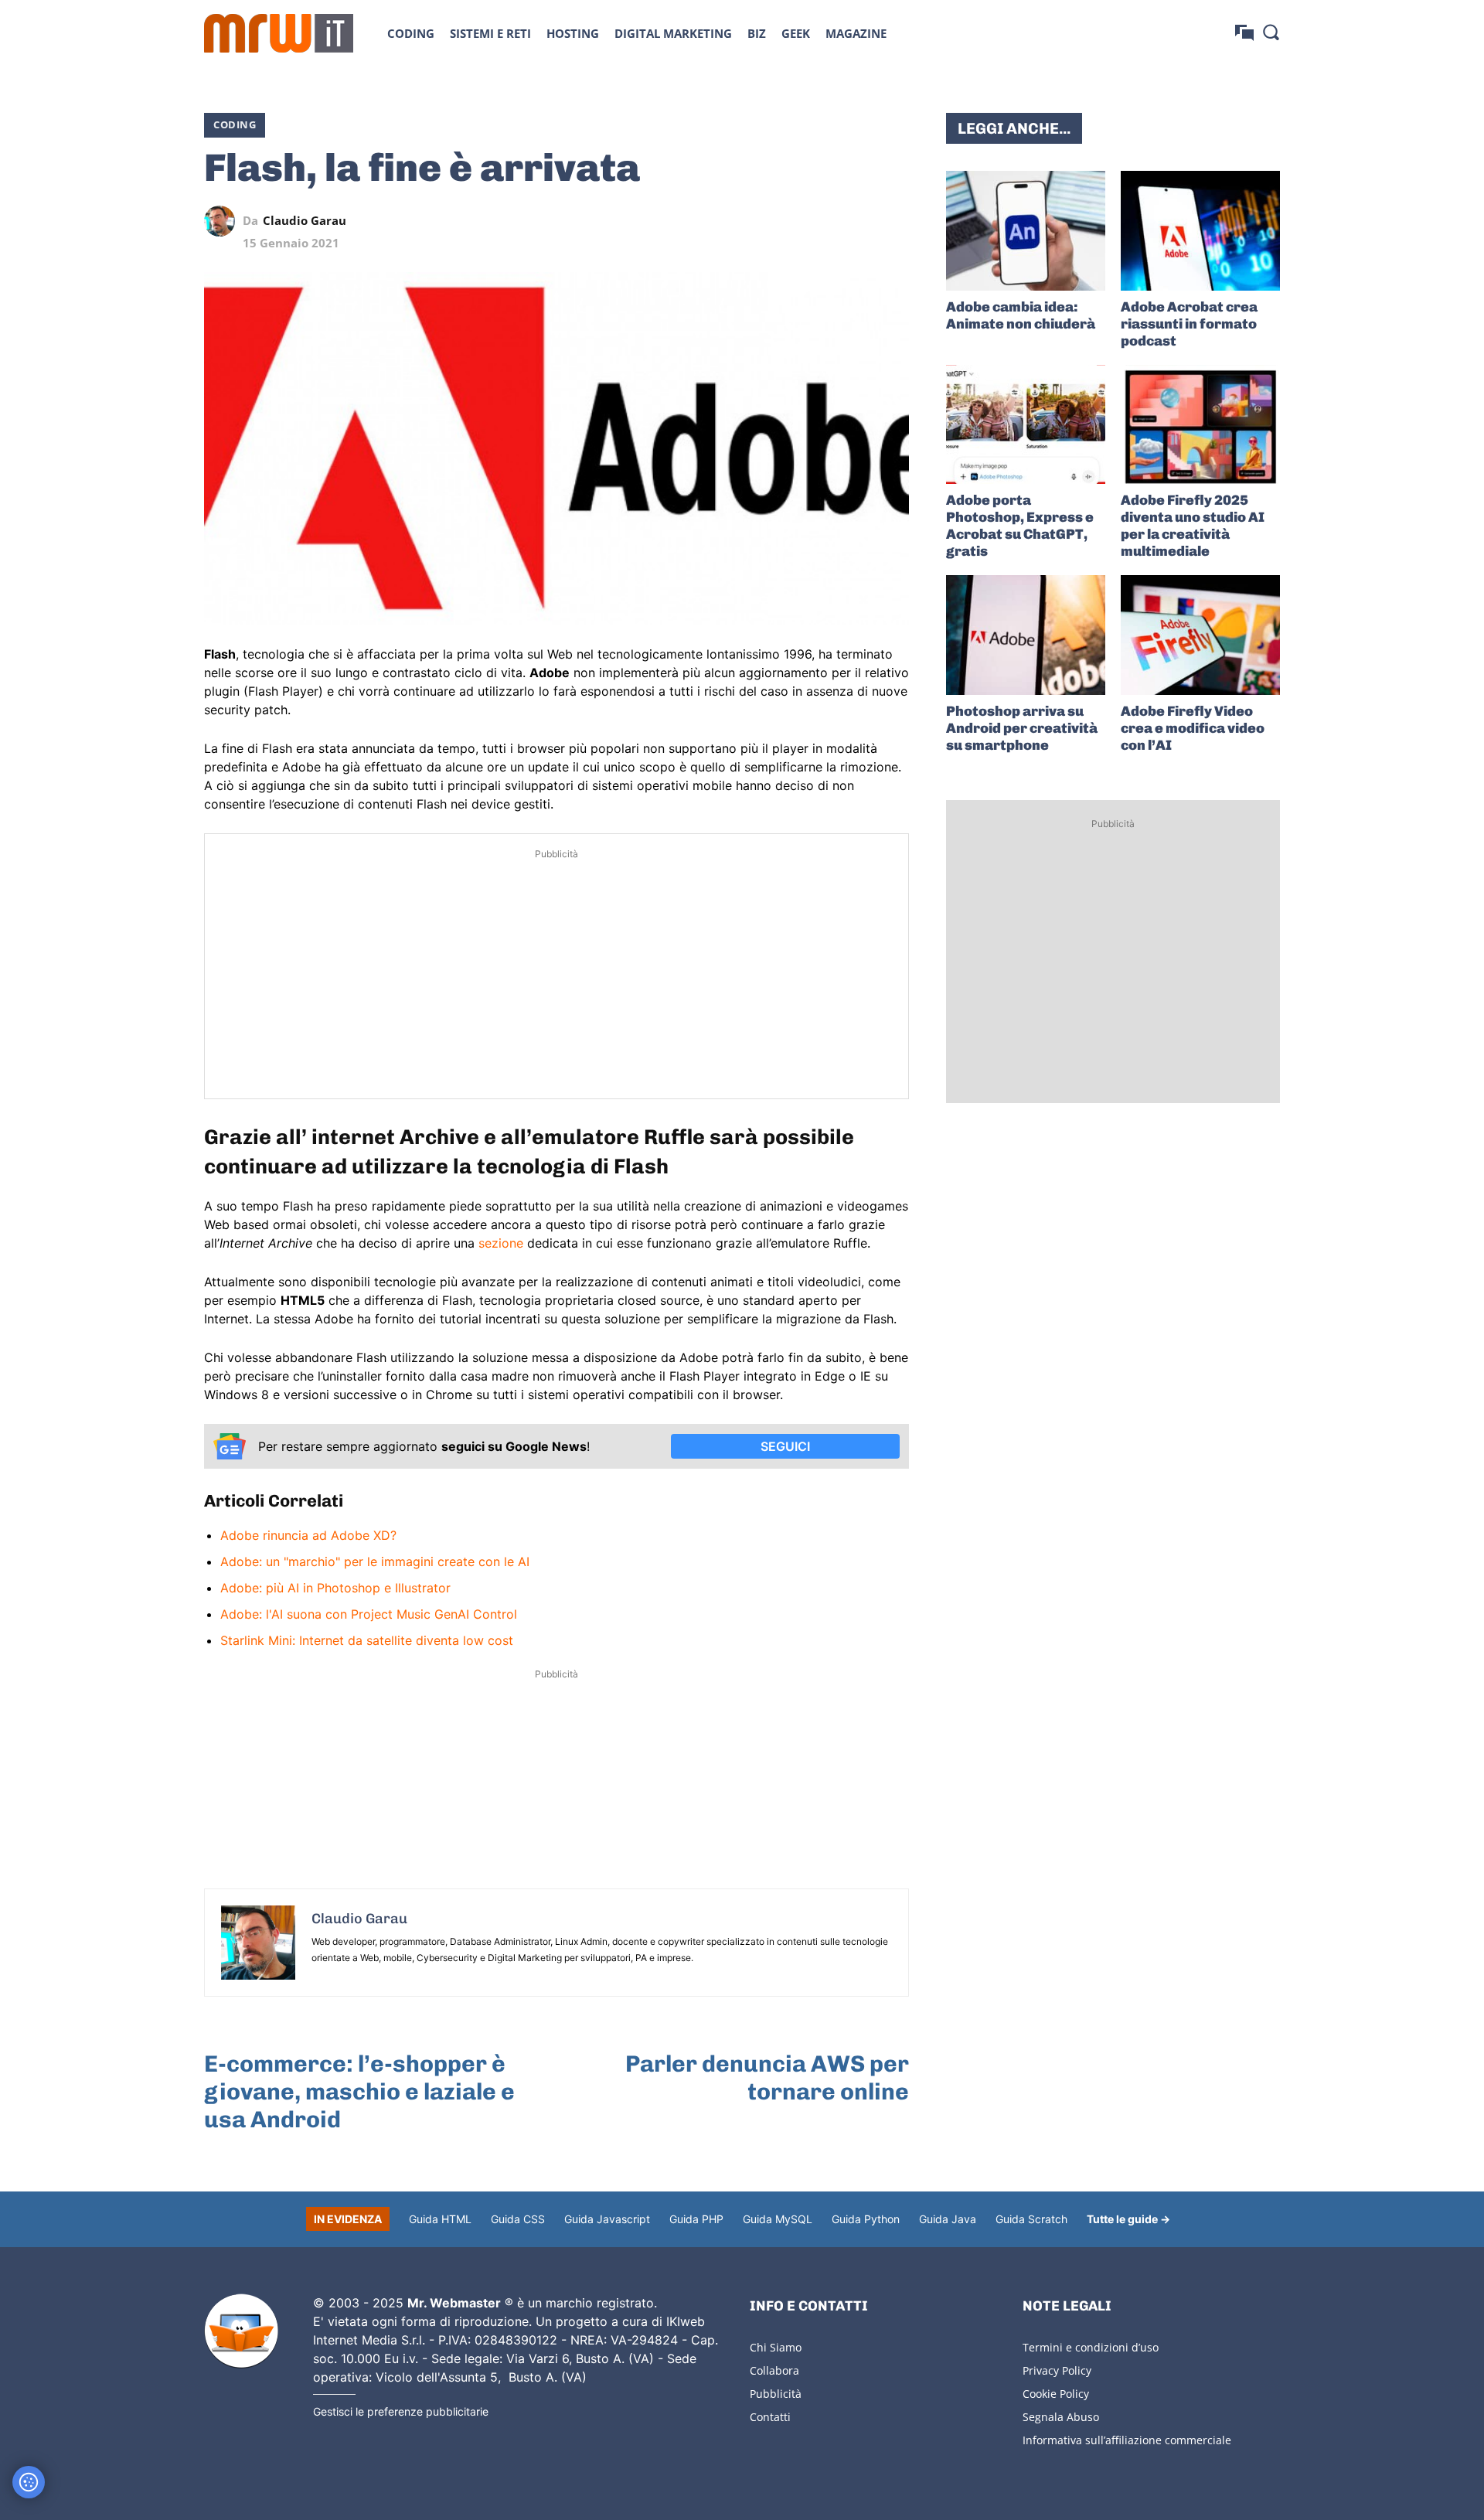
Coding (235, 124)
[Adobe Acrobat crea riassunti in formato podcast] (1200, 231)
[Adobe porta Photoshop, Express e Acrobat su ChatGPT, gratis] (1026, 425)
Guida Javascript (607, 2219)
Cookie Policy (1056, 2394)
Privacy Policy (1057, 2370)
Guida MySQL (778, 2219)
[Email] (893, 221)
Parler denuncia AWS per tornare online (767, 2078)
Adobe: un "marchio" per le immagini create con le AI (375, 1561)
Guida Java (948, 2219)
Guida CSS (518, 2219)
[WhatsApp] (822, 221)
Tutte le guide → (1128, 2219)
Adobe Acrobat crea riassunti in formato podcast (1189, 324)
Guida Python (866, 2219)
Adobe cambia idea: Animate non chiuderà (1021, 315)
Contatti (770, 2417)
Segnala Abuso (1061, 2417)
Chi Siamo (776, 2347)
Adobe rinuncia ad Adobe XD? (308, 1535)
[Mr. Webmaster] (241, 2331)
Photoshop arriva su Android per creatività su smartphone (1022, 728)
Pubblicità (776, 2394)
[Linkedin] (787, 221)
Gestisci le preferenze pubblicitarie (401, 2411)
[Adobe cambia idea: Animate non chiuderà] (1026, 231)
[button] (1271, 32)
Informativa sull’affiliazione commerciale (1127, 2440)
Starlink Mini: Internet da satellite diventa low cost (367, 1640)
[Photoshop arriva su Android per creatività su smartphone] (1026, 635)
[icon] (1244, 33)
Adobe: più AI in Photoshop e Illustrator (335, 1588)
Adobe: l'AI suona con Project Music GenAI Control (369, 1614)
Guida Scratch (1031, 2219)
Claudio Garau (305, 221)
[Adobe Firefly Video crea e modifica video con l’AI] (1200, 635)
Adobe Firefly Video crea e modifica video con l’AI (1193, 728)
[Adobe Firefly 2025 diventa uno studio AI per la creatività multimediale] (1200, 425)
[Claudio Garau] (223, 221)
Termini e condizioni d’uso (1091, 2347)
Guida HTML (440, 2219)
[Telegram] (858, 221)
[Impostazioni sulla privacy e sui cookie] (29, 2482)
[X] (751, 221)
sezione (501, 1243)
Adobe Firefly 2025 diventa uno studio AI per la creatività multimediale (1193, 526)
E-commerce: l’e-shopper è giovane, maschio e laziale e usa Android (359, 2092)
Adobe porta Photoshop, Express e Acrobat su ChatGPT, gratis (1020, 526)
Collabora (774, 2370)
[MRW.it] (279, 33)
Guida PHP (696, 2219)
